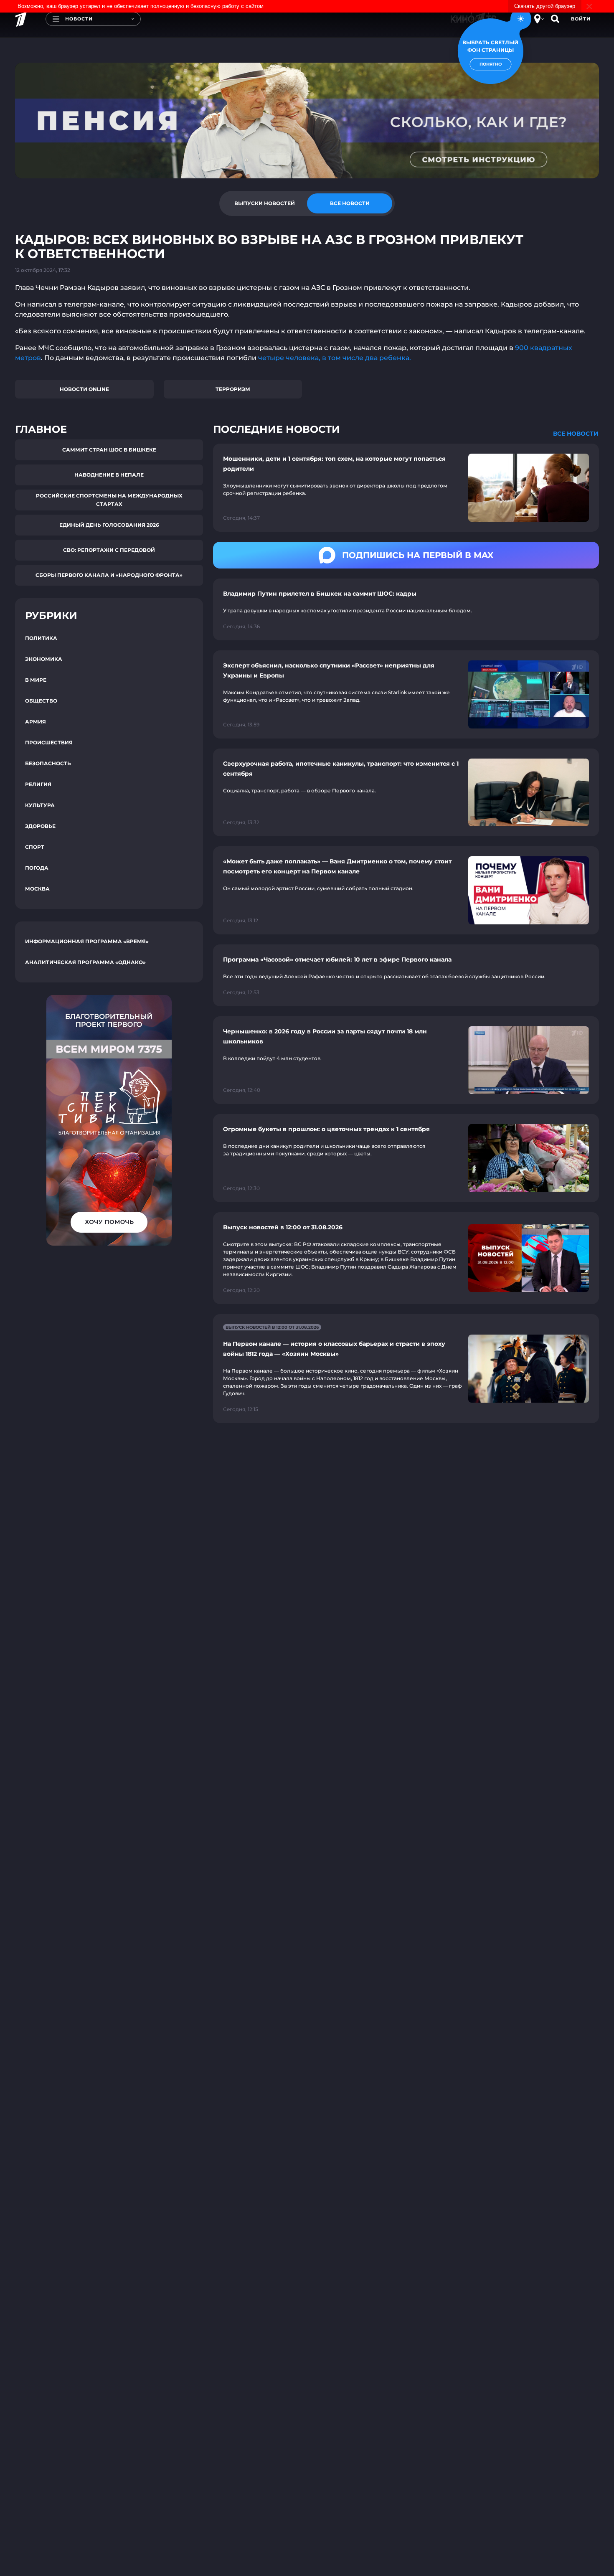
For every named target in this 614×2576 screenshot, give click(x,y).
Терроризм (233, 389)
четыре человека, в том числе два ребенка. (335, 358)
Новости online (84, 389)
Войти (581, 19)
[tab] (264, 203)
